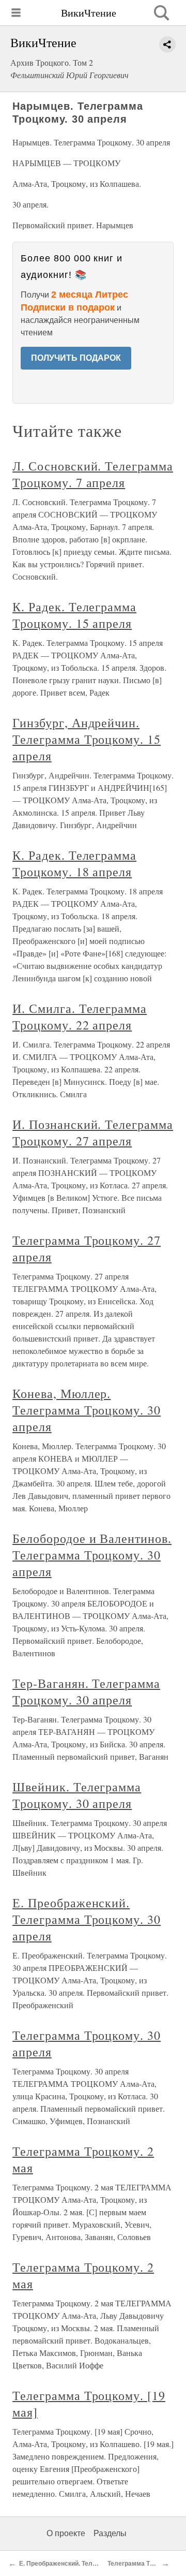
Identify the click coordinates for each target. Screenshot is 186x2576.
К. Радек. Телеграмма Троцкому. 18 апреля (74, 863)
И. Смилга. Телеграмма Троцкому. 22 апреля (80, 1017)
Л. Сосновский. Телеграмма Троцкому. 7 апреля (93, 474)
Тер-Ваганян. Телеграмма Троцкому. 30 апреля (86, 1691)
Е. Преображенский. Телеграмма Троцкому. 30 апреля (87, 1919)
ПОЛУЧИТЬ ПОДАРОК (76, 358)
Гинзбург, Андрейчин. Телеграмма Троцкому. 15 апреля (87, 739)
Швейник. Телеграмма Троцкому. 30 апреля (77, 1795)
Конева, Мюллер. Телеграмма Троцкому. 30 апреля (87, 1410)
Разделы (110, 2533)
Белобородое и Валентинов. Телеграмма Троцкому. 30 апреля (92, 1555)
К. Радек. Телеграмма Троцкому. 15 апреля (74, 615)
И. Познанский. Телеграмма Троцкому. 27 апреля (93, 1132)
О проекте (66, 2533)
